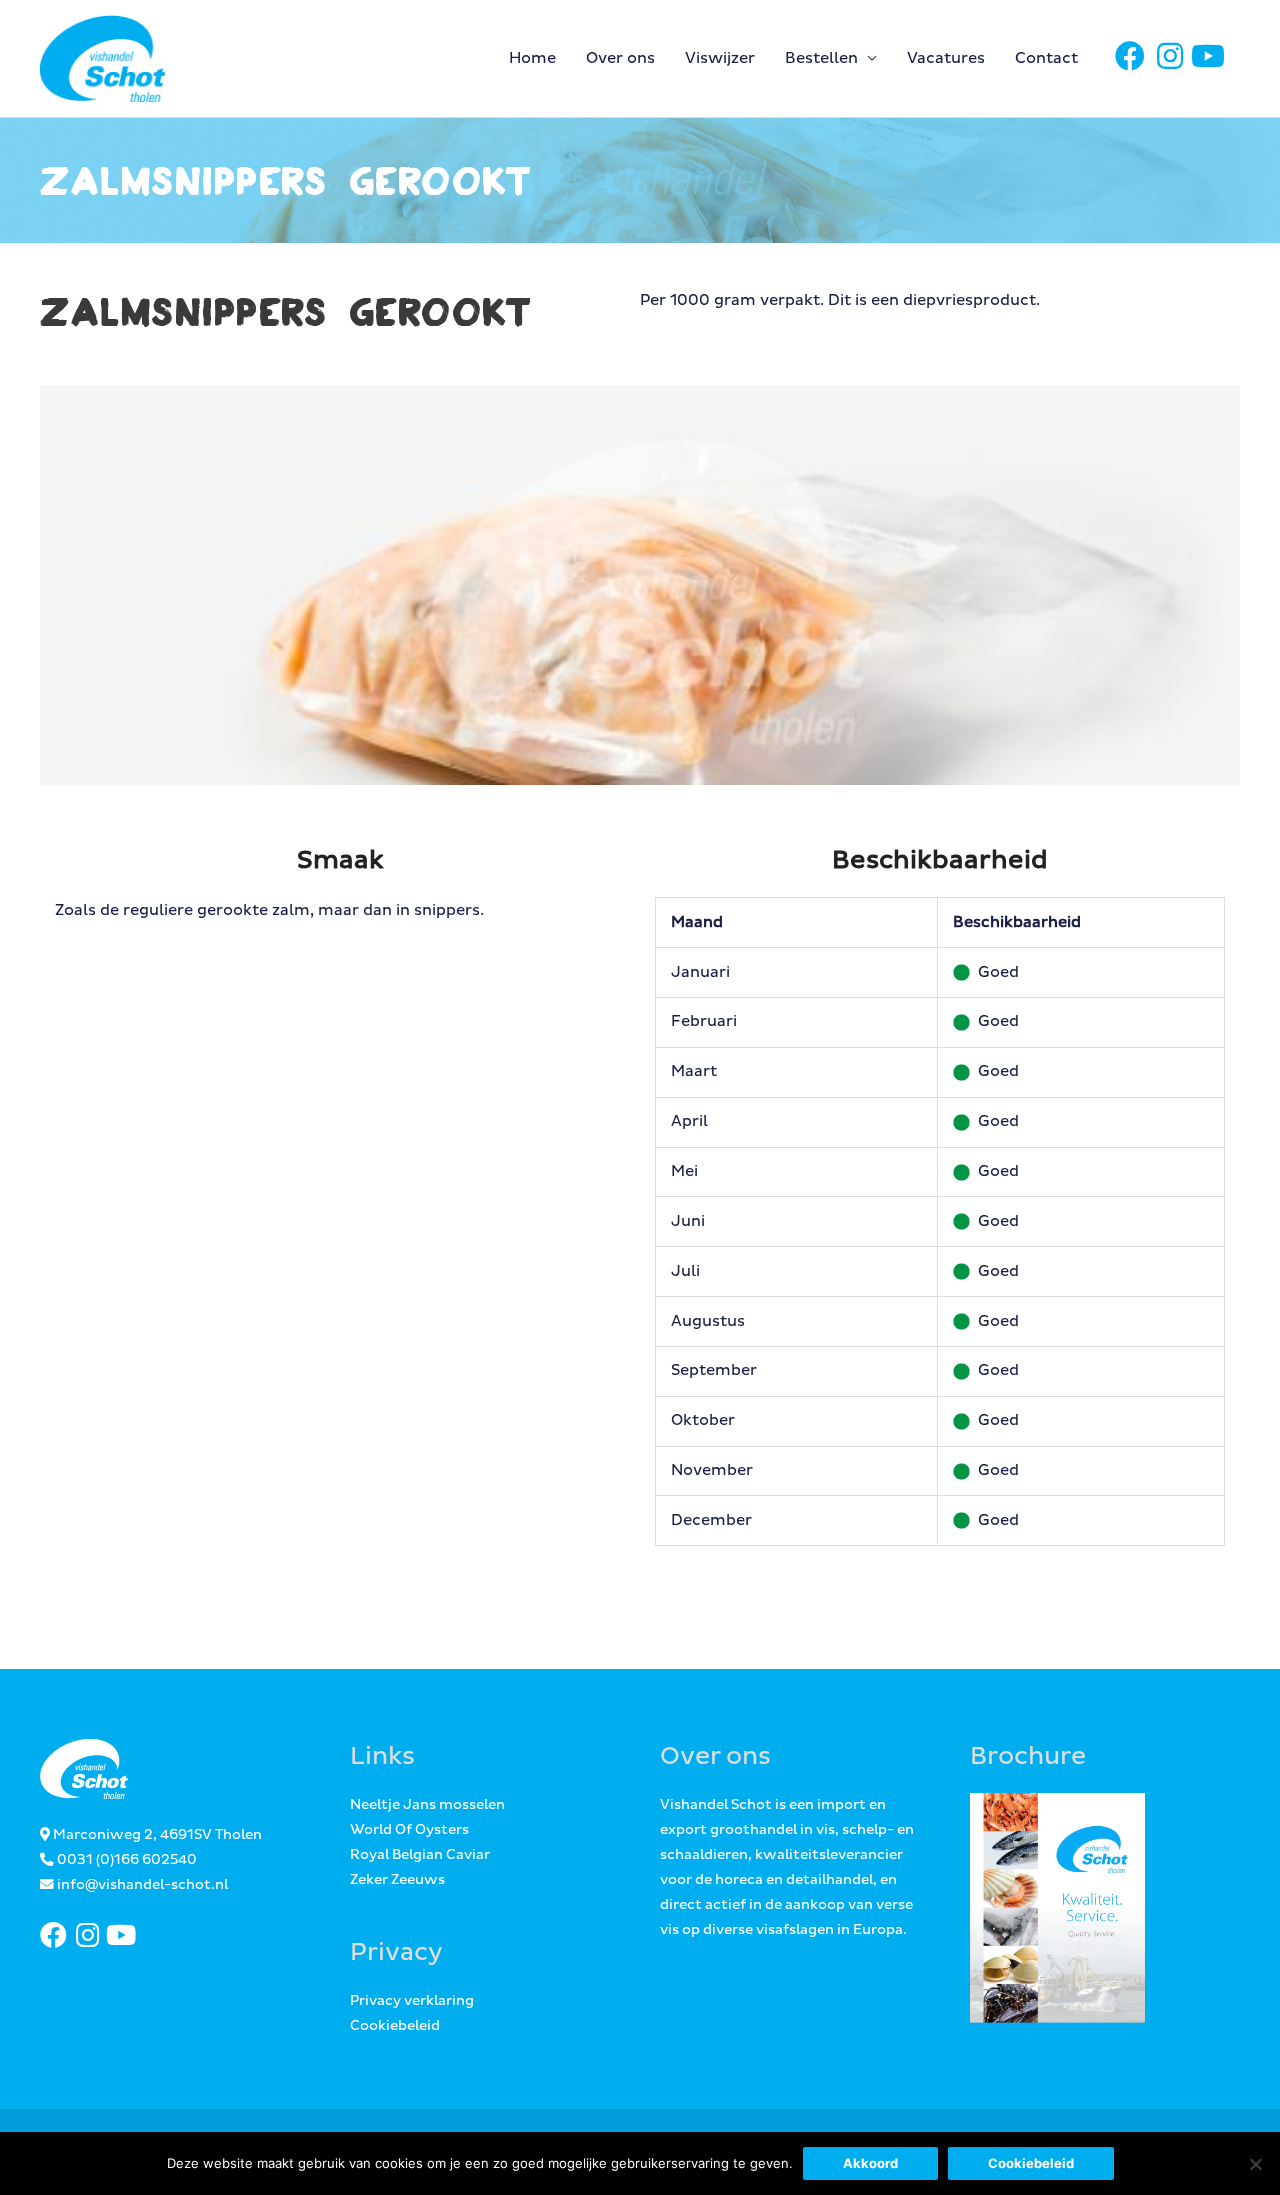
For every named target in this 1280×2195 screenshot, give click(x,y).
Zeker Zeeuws (397, 1880)
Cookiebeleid (395, 2026)
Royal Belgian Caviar (420, 1855)
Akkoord (870, 2163)
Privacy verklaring (412, 2001)
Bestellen (821, 58)
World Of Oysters (409, 1830)
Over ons (620, 58)
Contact (1046, 58)
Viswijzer (720, 58)
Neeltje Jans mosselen (427, 1805)
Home (532, 58)
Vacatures (946, 58)
